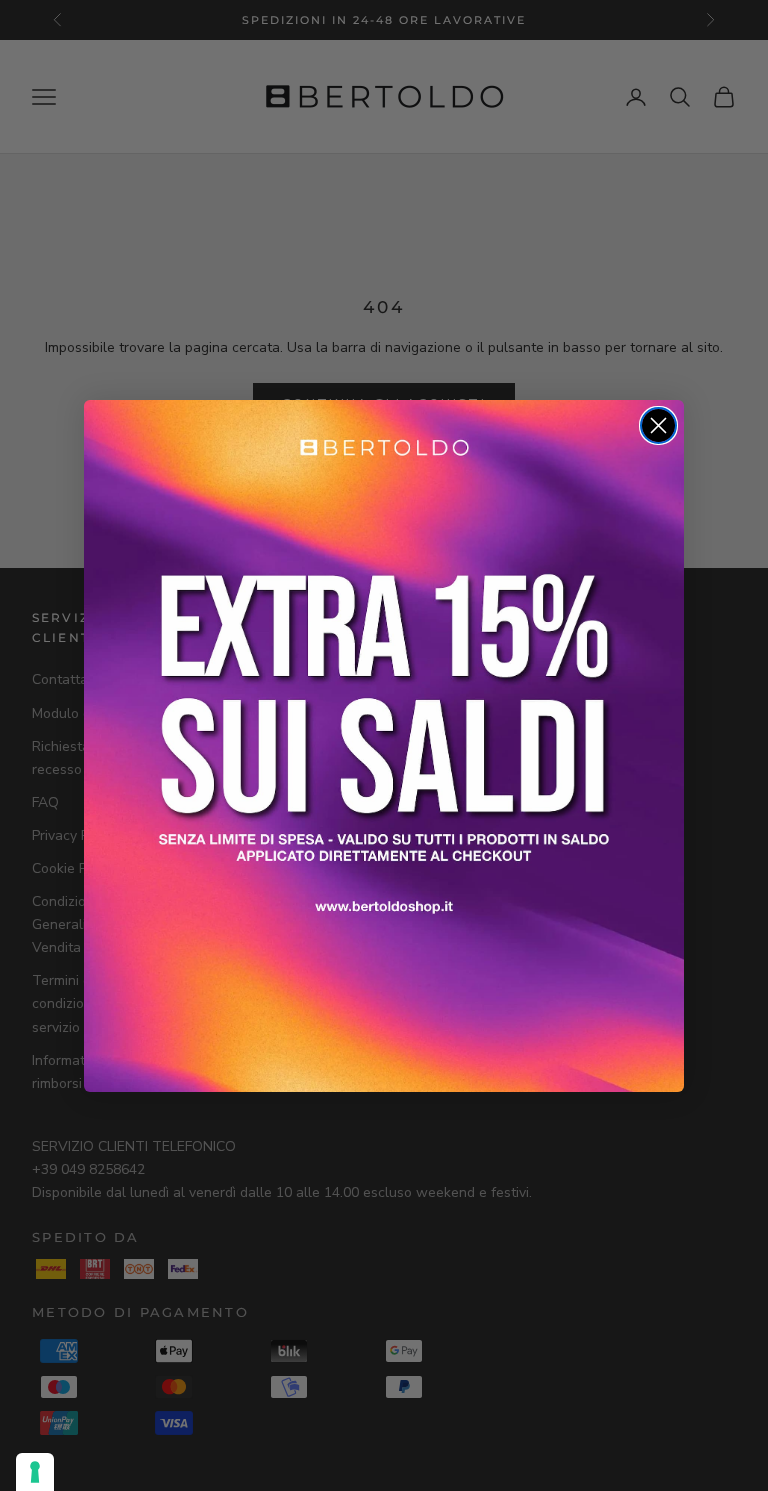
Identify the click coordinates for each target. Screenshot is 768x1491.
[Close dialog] (658, 425)
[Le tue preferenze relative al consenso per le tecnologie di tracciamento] (35, 1472)
